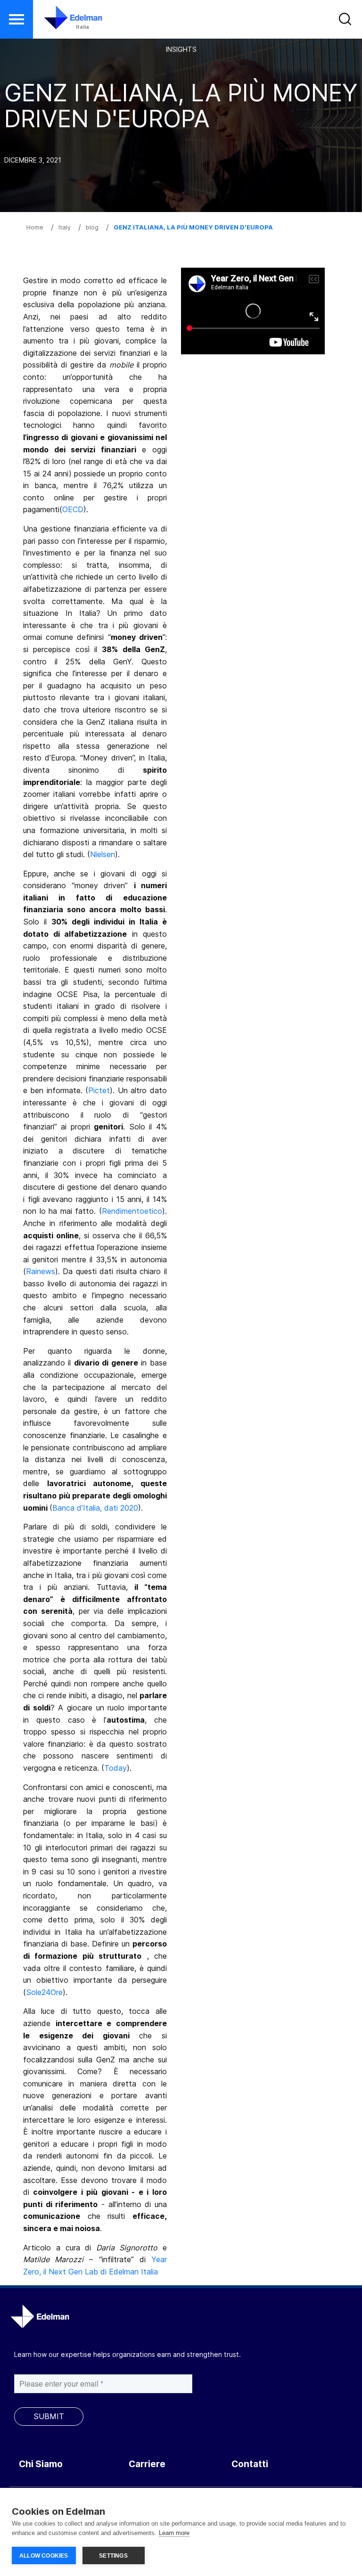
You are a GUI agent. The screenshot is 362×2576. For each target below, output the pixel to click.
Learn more (174, 2533)
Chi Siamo (41, 2464)
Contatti (250, 2464)
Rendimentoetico (132, 1211)
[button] (16, 19)
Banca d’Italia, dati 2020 (95, 1508)
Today (115, 1768)
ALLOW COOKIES (44, 2556)
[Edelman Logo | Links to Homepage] (59, 22)
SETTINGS (113, 2556)
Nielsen (103, 854)
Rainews (41, 1271)
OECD (73, 509)
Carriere (147, 2464)
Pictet (99, 1090)
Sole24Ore (44, 1992)
